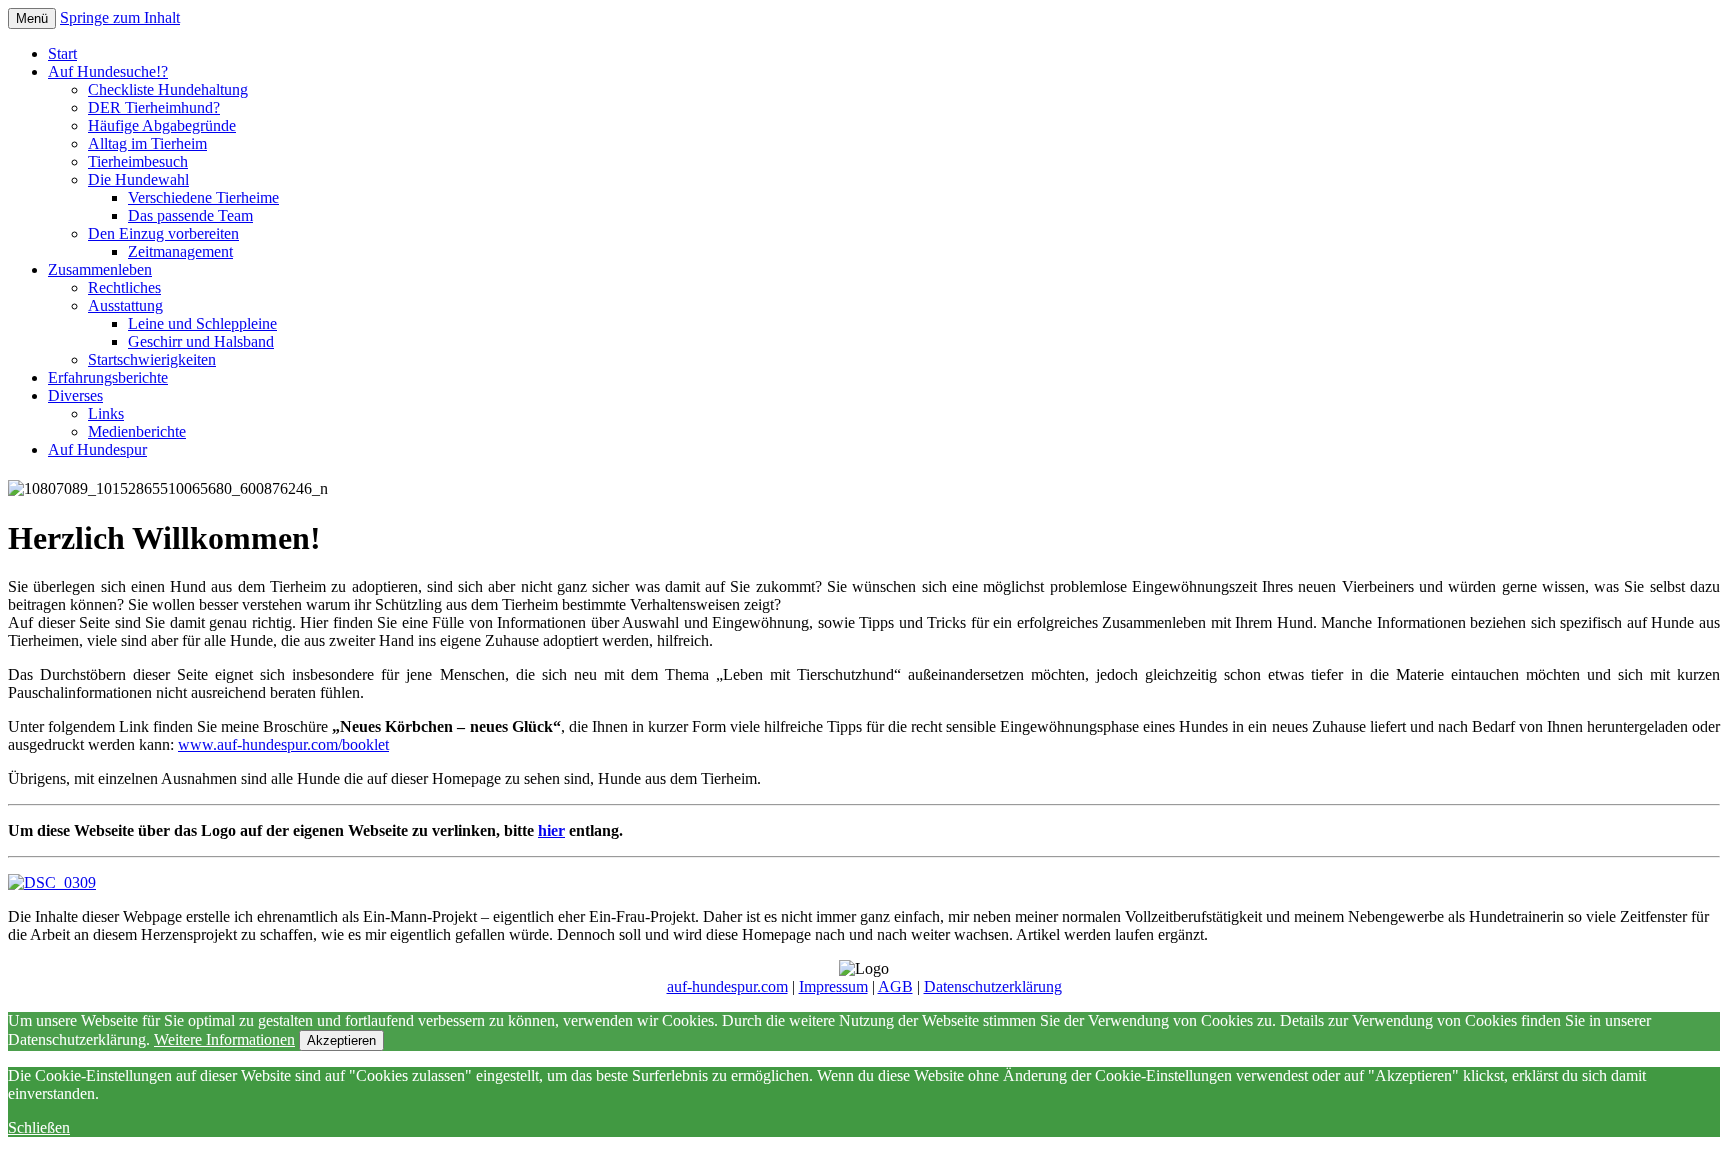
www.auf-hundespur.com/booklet (283, 744)
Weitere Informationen (224, 1039)
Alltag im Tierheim (147, 143)
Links (106, 413)
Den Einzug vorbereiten (163, 233)
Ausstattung (125, 305)
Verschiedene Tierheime (203, 197)
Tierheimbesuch (138, 161)
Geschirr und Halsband (201, 341)
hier (551, 830)
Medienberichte (137, 431)
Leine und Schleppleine (202, 323)
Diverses (75, 395)
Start (62, 53)
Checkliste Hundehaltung (168, 89)
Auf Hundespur (97, 449)
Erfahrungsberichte (108, 377)
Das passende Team (190, 215)
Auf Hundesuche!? (108, 71)
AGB (895, 986)
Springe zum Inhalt (120, 17)
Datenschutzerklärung (993, 986)
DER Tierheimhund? (154, 107)
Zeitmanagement (180, 251)
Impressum (833, 986)
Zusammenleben (100, 269)
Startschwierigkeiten (152, 359)
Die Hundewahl (138, 179)
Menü (32, 18)
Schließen (39, 1127)
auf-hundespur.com (727, 986)
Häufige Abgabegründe (162, 125)
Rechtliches (124, 287)
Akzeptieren (341, 1040)
